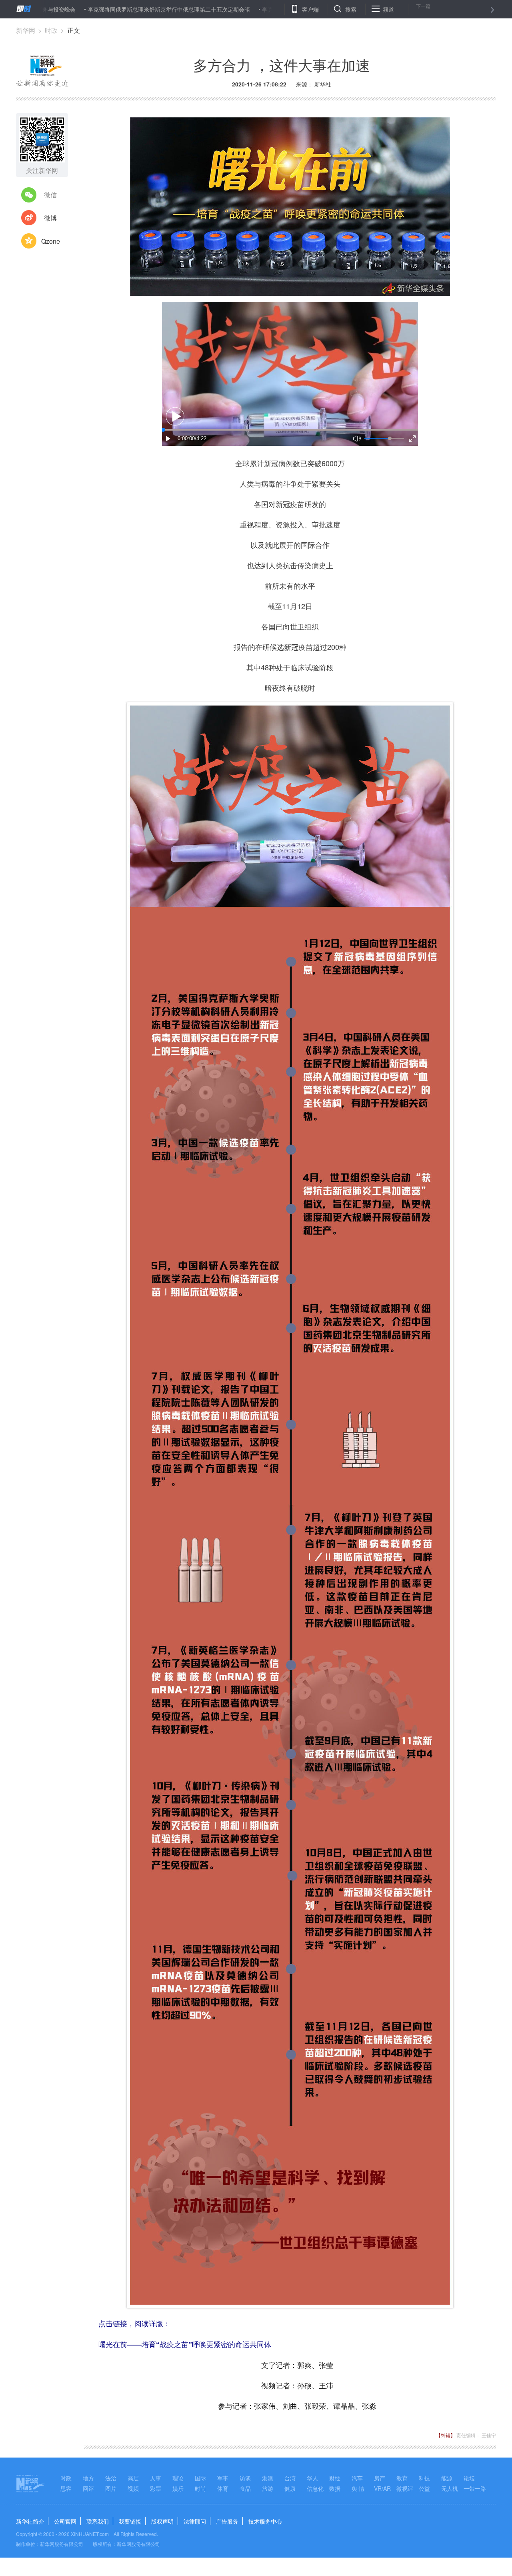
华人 (312, 2478)
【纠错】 (446, 2435)
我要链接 (130, 2521)
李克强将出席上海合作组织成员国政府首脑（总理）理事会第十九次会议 (281, 9)
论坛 (469, 2478)
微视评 (405, 2488)
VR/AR (382, 2488)
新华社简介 (30, 2521)
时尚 (200, 2488)
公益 (424, 2488)
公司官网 (65, 2521)
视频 (133, 2488)
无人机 (450, 2488)
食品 (245, 2488)
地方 (88, 2478)
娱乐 (178, 2488)
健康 (290, 2488)
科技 (424, 2478)
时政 (51, 30)
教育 (402, 2478)
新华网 (26, 30)
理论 (178, 2478)
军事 (223, 2478)
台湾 (290, 2478)
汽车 (357, 2478)
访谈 (245, 2478)
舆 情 (358, 2488)
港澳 (268, 2478)
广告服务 (227, 2521)
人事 (156, 2478)
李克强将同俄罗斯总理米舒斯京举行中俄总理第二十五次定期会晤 (98, 9)
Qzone (51, 241)
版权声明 (162, 2521)
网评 (88, 2488)
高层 (133, 2478)
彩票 (156, 2488)
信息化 (315, 2488)
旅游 (268, 2488)
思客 (66, 2488)
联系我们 (98, 2521)
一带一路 (475, 2488)
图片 (111, 2488)
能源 (447, 2478)
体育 (223, 2488)
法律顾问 (195, 2521)
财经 (335, 2478)
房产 (380, 2478)
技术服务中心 (265, 2521)
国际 (200, 2478)
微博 (50, 218)
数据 (335, 2488)
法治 (111, 2478)
